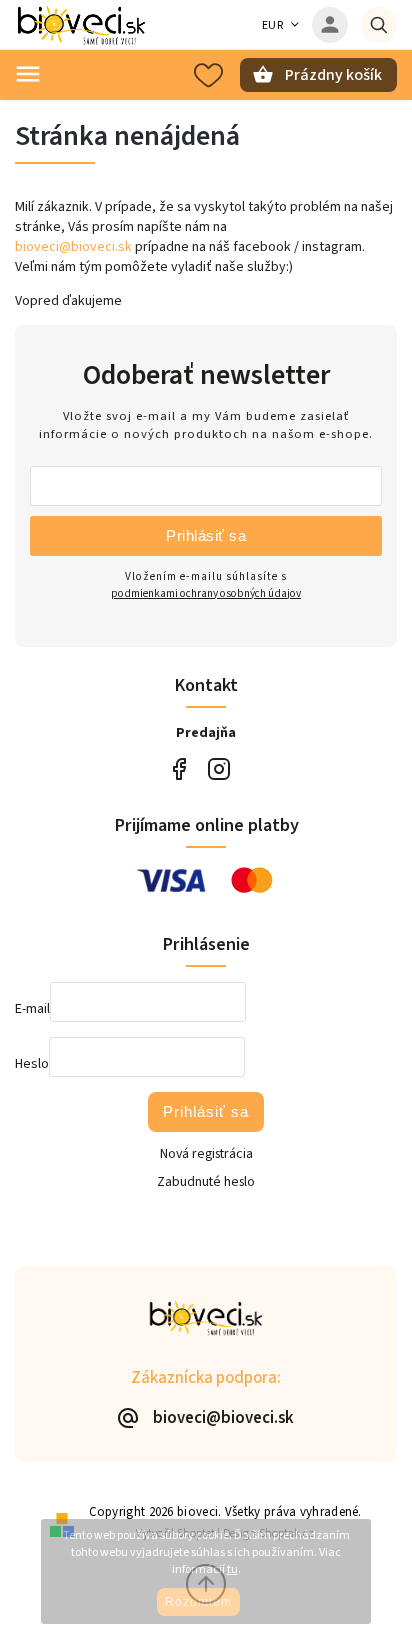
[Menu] (28, 74)
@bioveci (178, 769)
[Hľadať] (379, 25)
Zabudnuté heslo (206, 1182)
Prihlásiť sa (206, 535)
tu (232, 1569)
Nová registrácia (206, 1154)
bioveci (218, 769)
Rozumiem (198, 1602)
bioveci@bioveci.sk (73, 247)
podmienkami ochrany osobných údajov (206, 593)
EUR (273, 25)
